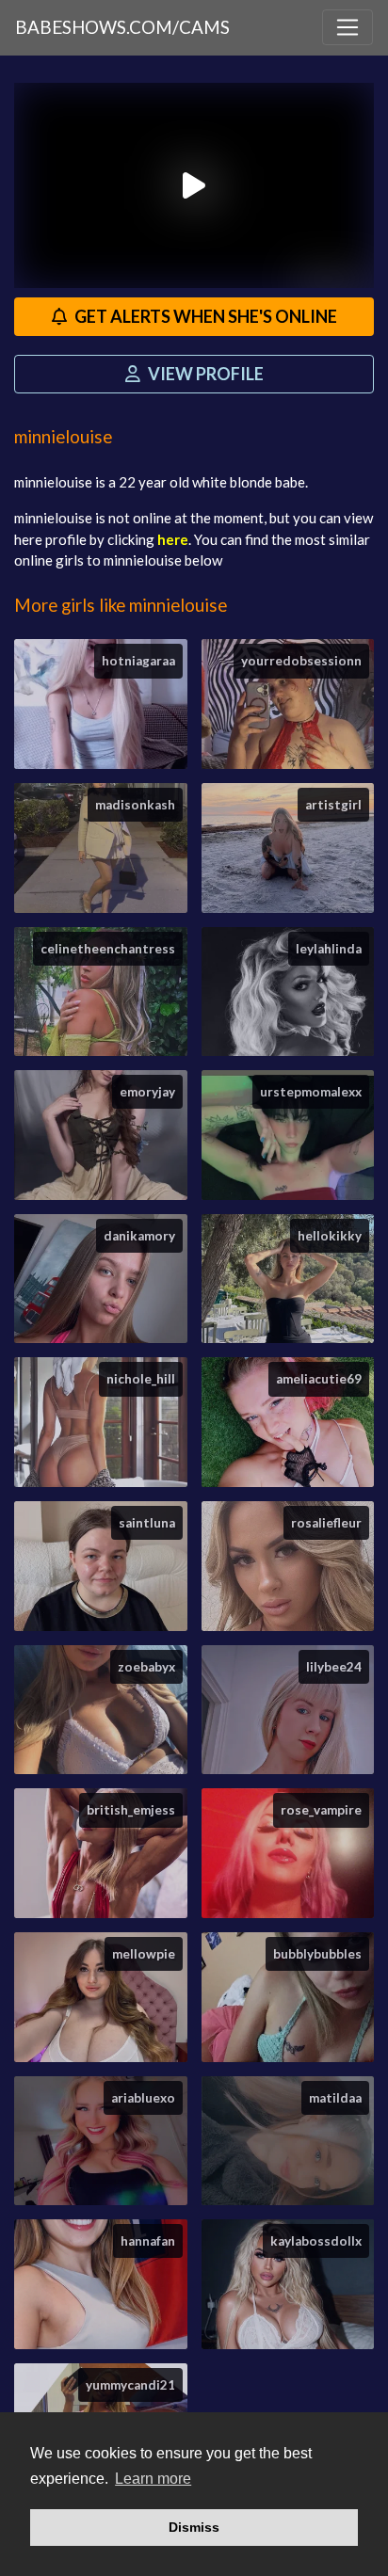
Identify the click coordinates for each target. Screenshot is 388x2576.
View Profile (204, 374)
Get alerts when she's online (204, 316)
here (173, 539)
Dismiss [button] (194, 2527)
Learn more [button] (153, 2479)
